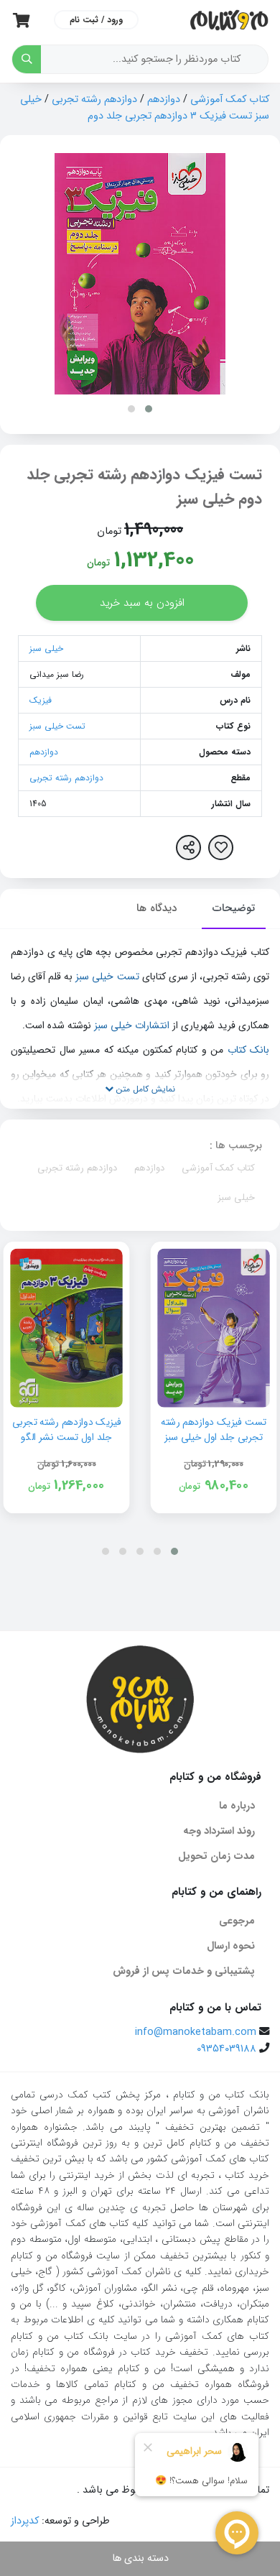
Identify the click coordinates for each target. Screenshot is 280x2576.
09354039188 (227, 2049)
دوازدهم (164, 100)
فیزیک (41, 700)
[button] (149, 409)
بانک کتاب (249, 1050)
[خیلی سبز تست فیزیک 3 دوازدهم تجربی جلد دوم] (140, 274)
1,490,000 (154, 530)
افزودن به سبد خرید (142, 603)
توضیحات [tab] (234, 908)
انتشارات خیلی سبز (132, 1025)
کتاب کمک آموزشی (230, 100)
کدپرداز (25, 2521)
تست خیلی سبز (57, 726)
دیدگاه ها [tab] (157, 908)
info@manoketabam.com (196, 2032)
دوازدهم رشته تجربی (94, 100)
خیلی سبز (46, 648)
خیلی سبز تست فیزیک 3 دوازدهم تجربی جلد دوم (145, 108)
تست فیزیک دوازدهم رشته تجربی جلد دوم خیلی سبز (144, 487)
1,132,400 (154, 560)
